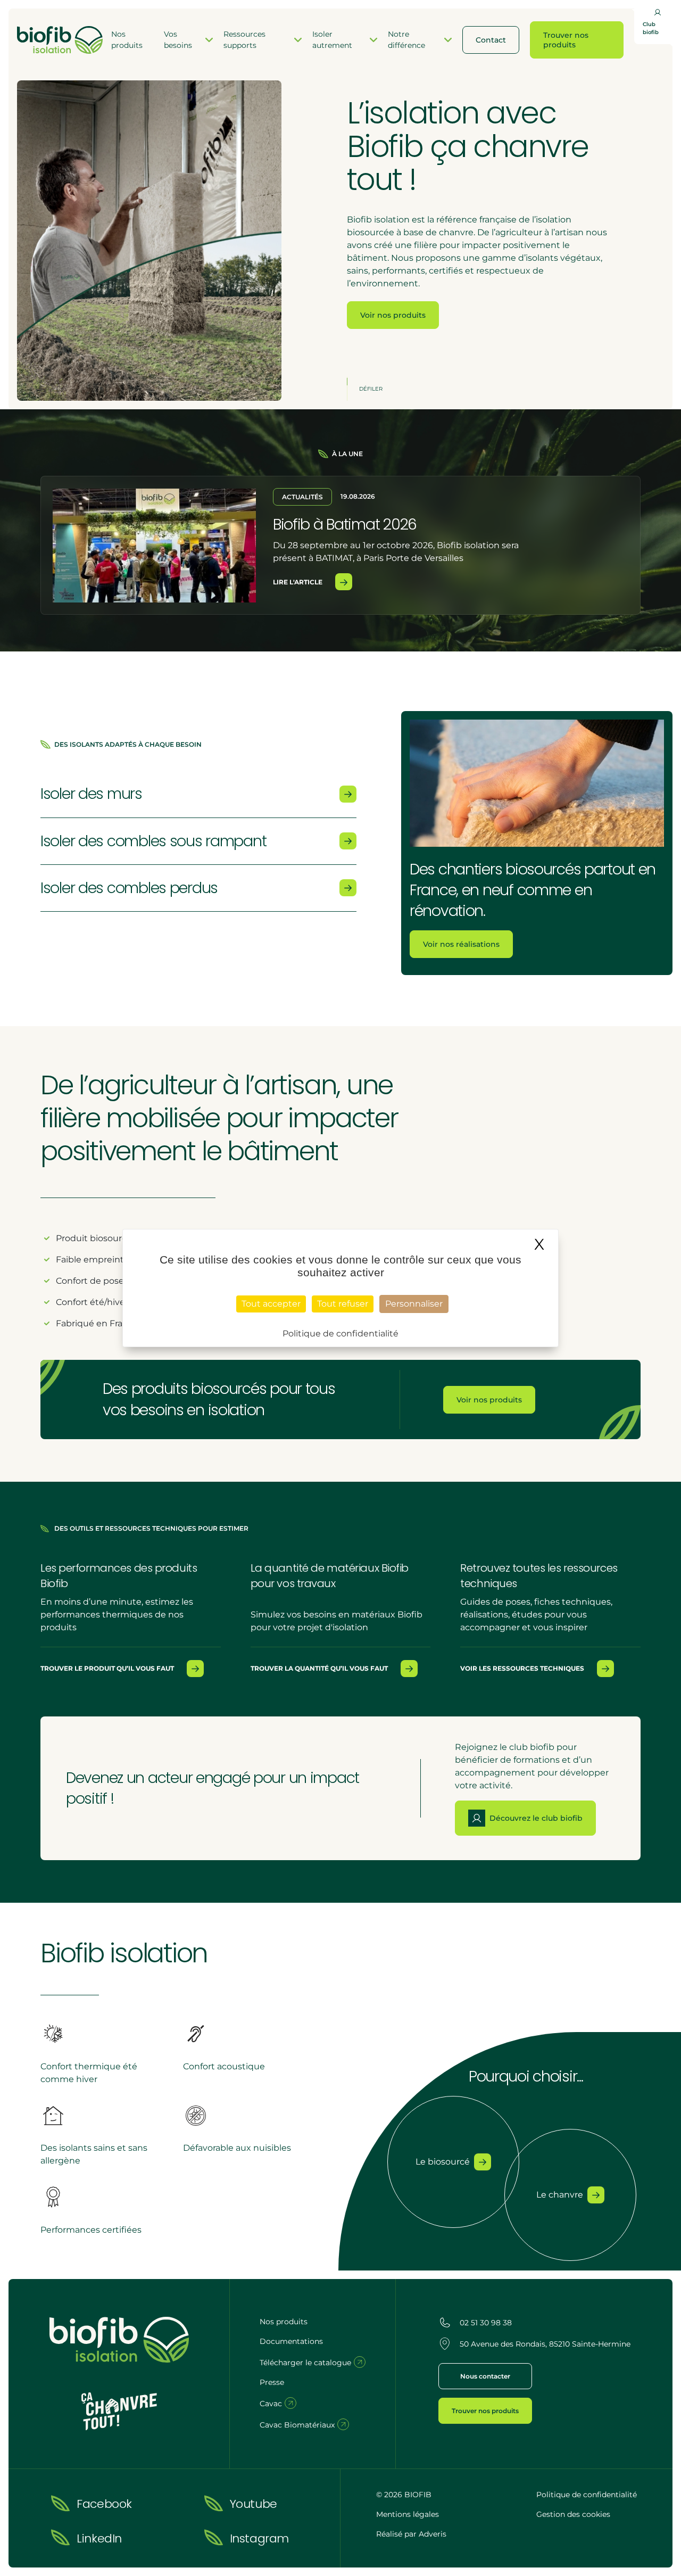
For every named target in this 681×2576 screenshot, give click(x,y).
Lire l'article (298, 582)
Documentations (291, 2341)
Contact (491, 40)
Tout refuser (343, 1304)
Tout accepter (271, 1304)
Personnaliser (414, 1304)
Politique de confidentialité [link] (340, 1334)
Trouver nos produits (566, 40)
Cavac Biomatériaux (298, 2425)
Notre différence (406, 40)
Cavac (272, 2404)
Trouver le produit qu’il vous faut (107, 1668)
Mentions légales (408, 2514)
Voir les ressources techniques (522, 1668)
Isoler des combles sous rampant (153, 841)
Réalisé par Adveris (411, 2534)
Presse (272, 2382)
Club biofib (651, 28)
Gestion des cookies (573, 2514)
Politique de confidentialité (587, 2495)
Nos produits (127, 40)
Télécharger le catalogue (306, 2363)
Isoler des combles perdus (129, 888)
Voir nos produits (393, 315)
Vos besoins (178, 40)
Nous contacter (485, 2376)
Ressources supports (244, 40)
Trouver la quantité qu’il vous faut (319, 1668)
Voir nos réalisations (461, 944)
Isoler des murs (91, 794)
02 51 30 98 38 (486, 2323)
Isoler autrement (332, 40)
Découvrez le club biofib (536, 1818)
